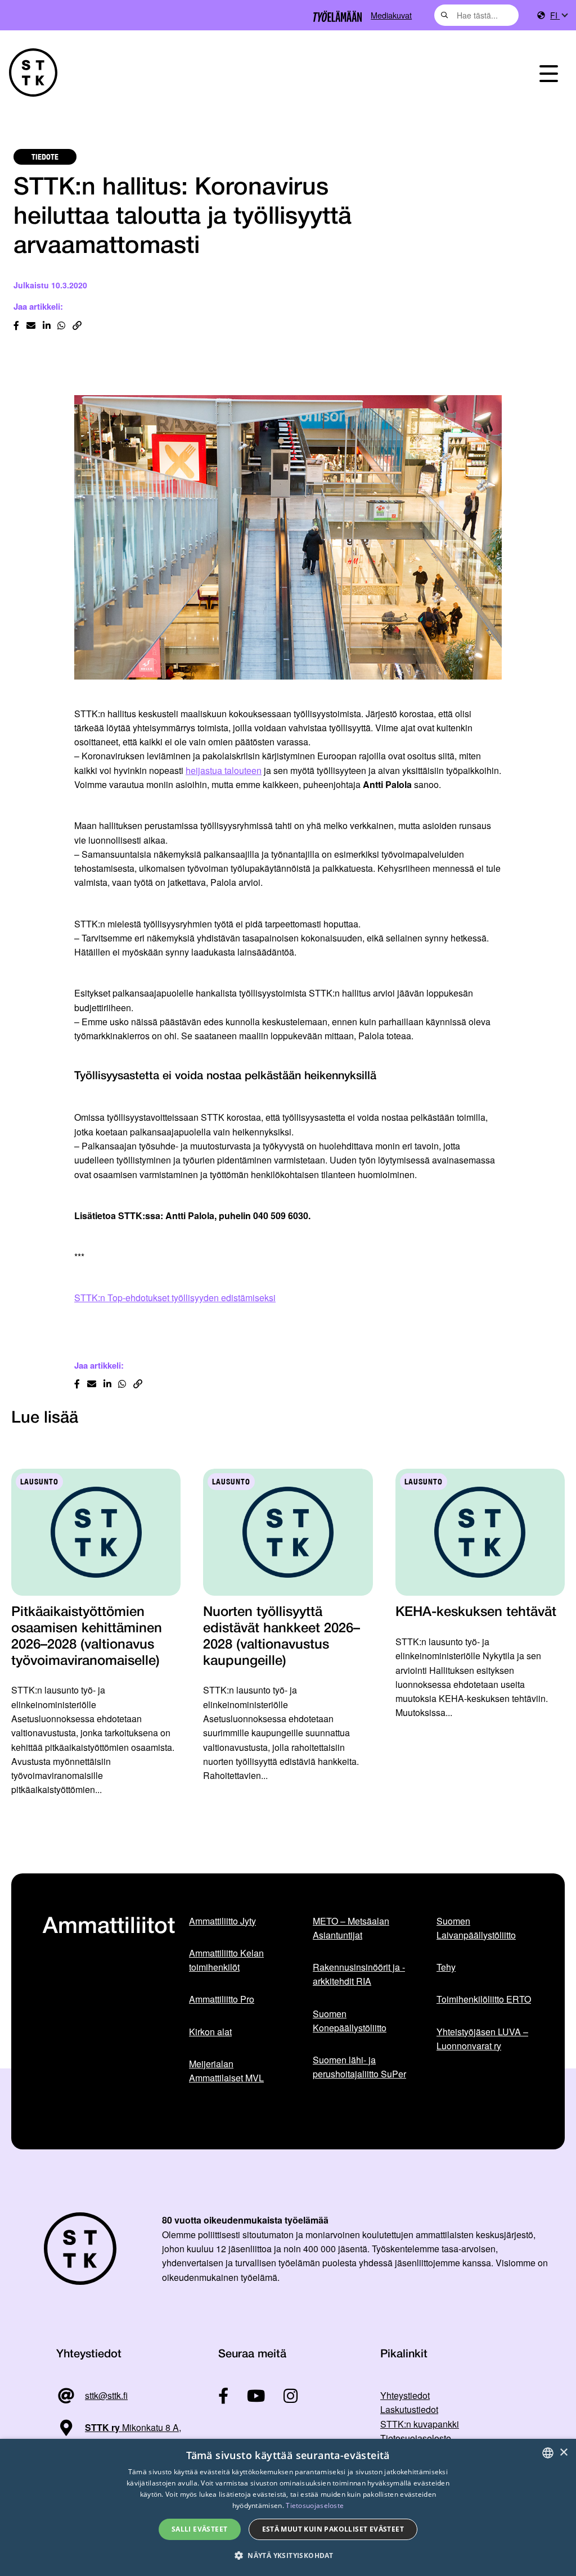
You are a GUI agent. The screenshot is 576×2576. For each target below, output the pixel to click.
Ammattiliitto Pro (222, 1999)
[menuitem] (559, 15)
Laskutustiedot (409, 2409)
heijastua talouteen (224, 770)
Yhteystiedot (405, 2395)
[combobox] (476, 15)
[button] (288, 2555)
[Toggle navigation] (549, 73)
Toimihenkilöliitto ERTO (484, 1999)
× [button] (563, 2453)
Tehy (446, 1967)
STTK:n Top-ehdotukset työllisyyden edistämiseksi (175, 1298)
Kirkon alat (210, 2032)
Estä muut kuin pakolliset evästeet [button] (333, 2529)
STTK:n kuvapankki (420, 2424)
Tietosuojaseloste (416, 2438)
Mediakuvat (391, 15)
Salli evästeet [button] (200, 2529)
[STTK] (33, 73)
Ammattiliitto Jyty (222, 1921)
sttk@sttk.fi (106, 2395)
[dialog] (288, 2507)
